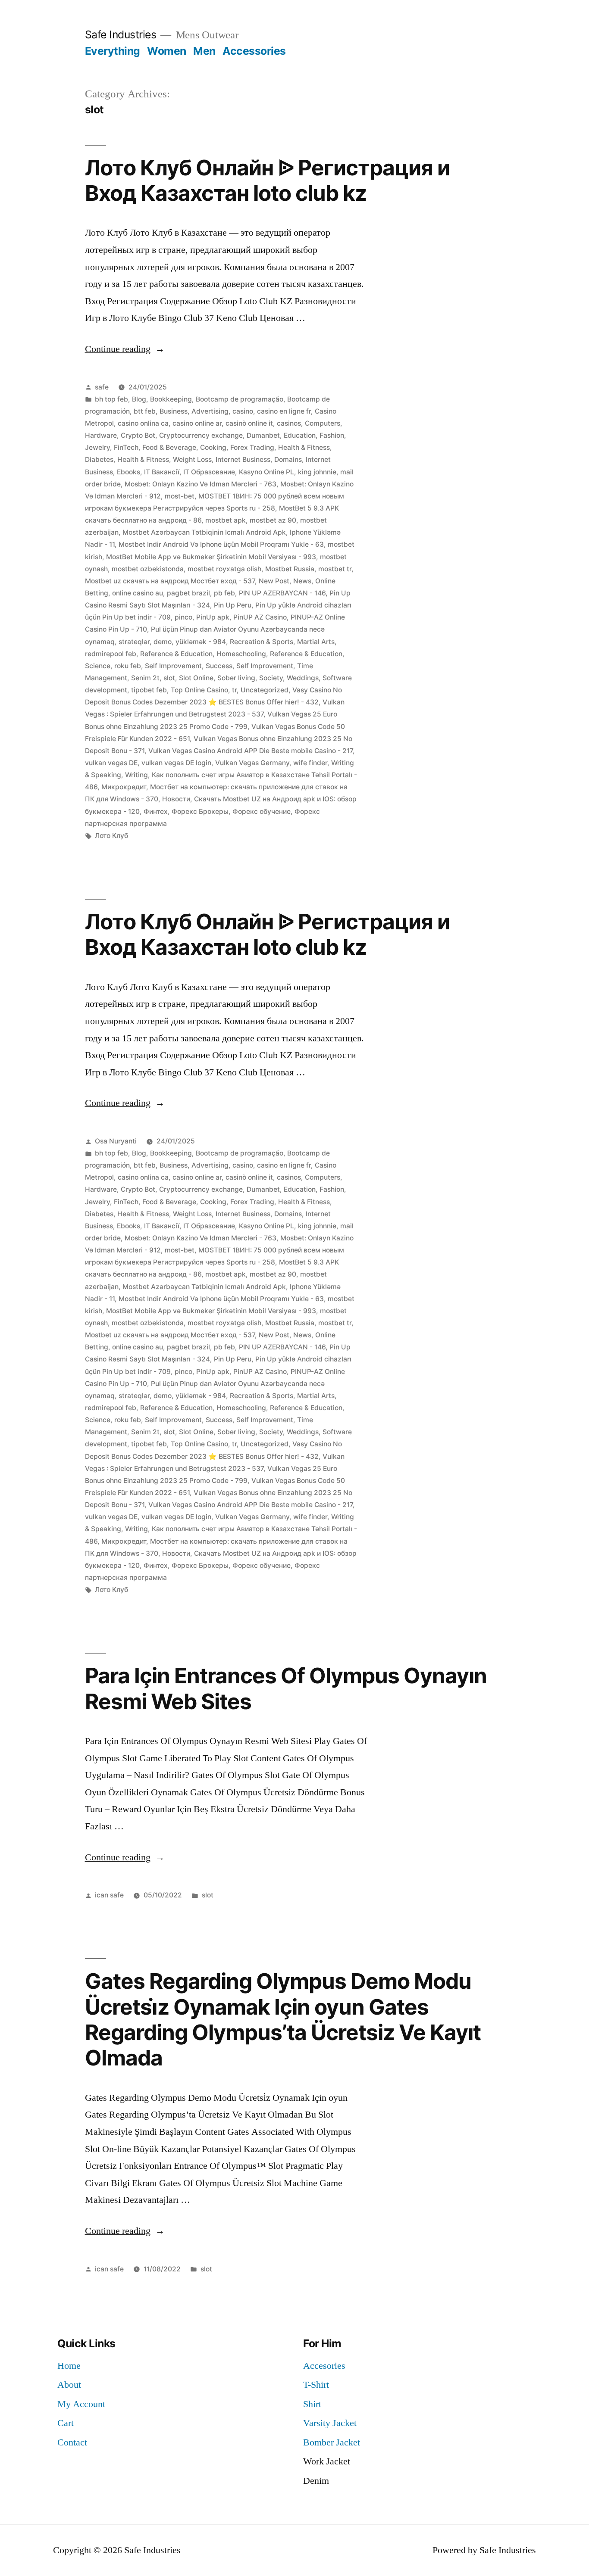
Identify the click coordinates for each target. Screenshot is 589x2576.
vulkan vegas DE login (176, 763)
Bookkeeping (171, 399)
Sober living (236, 678)
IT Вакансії (162, 472)
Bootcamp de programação (240, 399)
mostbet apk (226, 520)
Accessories (254, 51)
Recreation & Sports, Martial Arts (282, 642)
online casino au (138, 593)
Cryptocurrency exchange (201, 435)
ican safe (109, 1895)
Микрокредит (124, 787)
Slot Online (196, 678)
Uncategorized (265, 690)
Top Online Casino (199, 690)
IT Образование (209, 472)
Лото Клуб (111, 836)
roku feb (128, 666)
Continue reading (125, 349)
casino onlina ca (143, 423)
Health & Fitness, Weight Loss (164, 459)
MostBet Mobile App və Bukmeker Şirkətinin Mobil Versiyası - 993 (211, 557)
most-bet (180, 496)
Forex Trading (252, 447)
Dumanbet (263, 435)
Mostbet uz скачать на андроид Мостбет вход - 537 (170, 581)
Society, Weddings (289, 678)
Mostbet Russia (290, 569)
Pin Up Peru (233, 605)
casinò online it (249, 423)
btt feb (145, 411)
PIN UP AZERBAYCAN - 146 (282, 593)
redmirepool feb (111, 654)
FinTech (126, 447)
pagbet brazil (188, 593)
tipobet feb (149, 690)
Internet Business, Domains (259, 459)
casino (243, 411)
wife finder (310, 763)
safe (102, 387)
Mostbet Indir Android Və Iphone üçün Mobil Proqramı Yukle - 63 (221, 544)
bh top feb (111, 399)
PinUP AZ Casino (260, 617)
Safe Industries (121, 34)
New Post (274, 581)
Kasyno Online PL (266, 472)
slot (169, 678)
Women (167, 51)
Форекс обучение (262, 811)
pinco (183, 617)
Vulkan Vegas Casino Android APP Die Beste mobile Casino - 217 (251, 751)
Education (300, 435)
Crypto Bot (138, 435)
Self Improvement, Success (189, 666)
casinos (289, 423)
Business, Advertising (194, 411)
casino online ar (197, 423)
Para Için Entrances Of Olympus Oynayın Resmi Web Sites (286, 1688)
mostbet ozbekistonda (148, 569)
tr (234, 690)
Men (204, 51)
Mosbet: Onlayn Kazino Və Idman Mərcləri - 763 (201, 484)
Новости (176, 799)
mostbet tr (335, 569)
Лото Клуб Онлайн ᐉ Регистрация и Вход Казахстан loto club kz (267, 180)
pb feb (224, 593)
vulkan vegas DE (111, 763)
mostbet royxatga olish (224, 569)
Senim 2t (145, 678)
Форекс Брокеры (200, 811)
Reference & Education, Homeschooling (203, 654)
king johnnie (317, 472)
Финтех (156, 811)
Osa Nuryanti (116, 1141)
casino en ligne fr (284, 411)
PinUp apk (213, 617)
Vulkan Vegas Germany (252, 763)
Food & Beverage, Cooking (184, 447)
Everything (113, 51)
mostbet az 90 (273, 520)
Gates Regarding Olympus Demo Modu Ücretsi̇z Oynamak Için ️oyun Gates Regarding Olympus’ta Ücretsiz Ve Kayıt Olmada (283, 2019)
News (302, 581)
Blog (139, 399)
